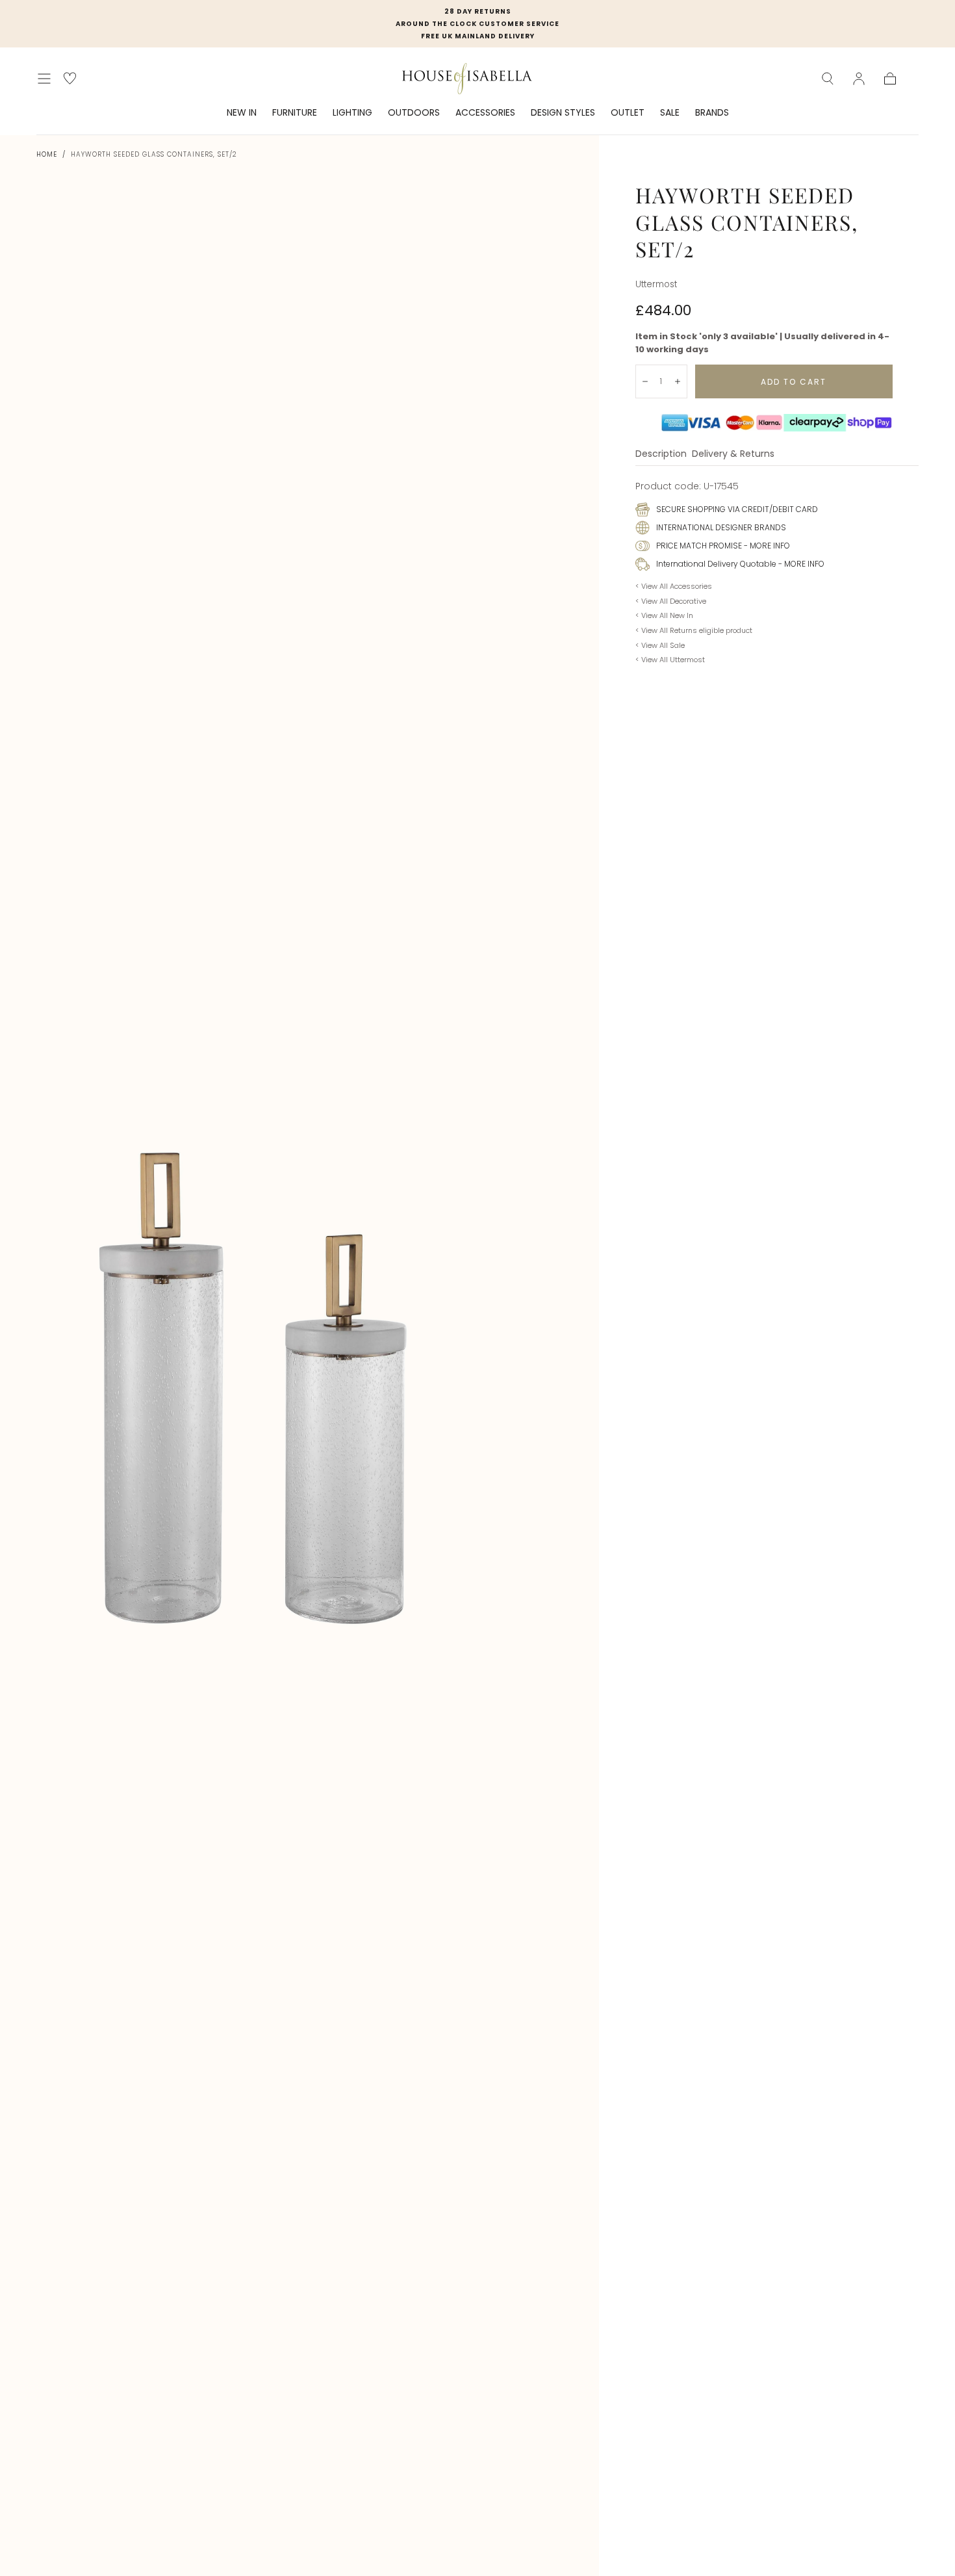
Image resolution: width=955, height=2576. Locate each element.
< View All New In (664, 615)
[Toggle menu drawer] (44, 79)
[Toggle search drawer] (828, 79)
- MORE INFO (766, 546)
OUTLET (628, 113)
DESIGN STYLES (563, 113)
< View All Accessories (674, 586)
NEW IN (242, 113)
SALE (670, 113)
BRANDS (712, 113)
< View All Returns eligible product (694, 630)
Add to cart (794, 382)
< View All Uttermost (670, 660)
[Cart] (890, 79)
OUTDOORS (414, 113)
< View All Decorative (671, 601)
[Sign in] (859, 79)
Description (661, 455)
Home (47, 154)
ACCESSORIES (485, 113)
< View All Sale (660, 645)
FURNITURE (295, 113)
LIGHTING (352, 113)
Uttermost (656, 284)
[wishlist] (70, 78)
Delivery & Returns (733, 455)
